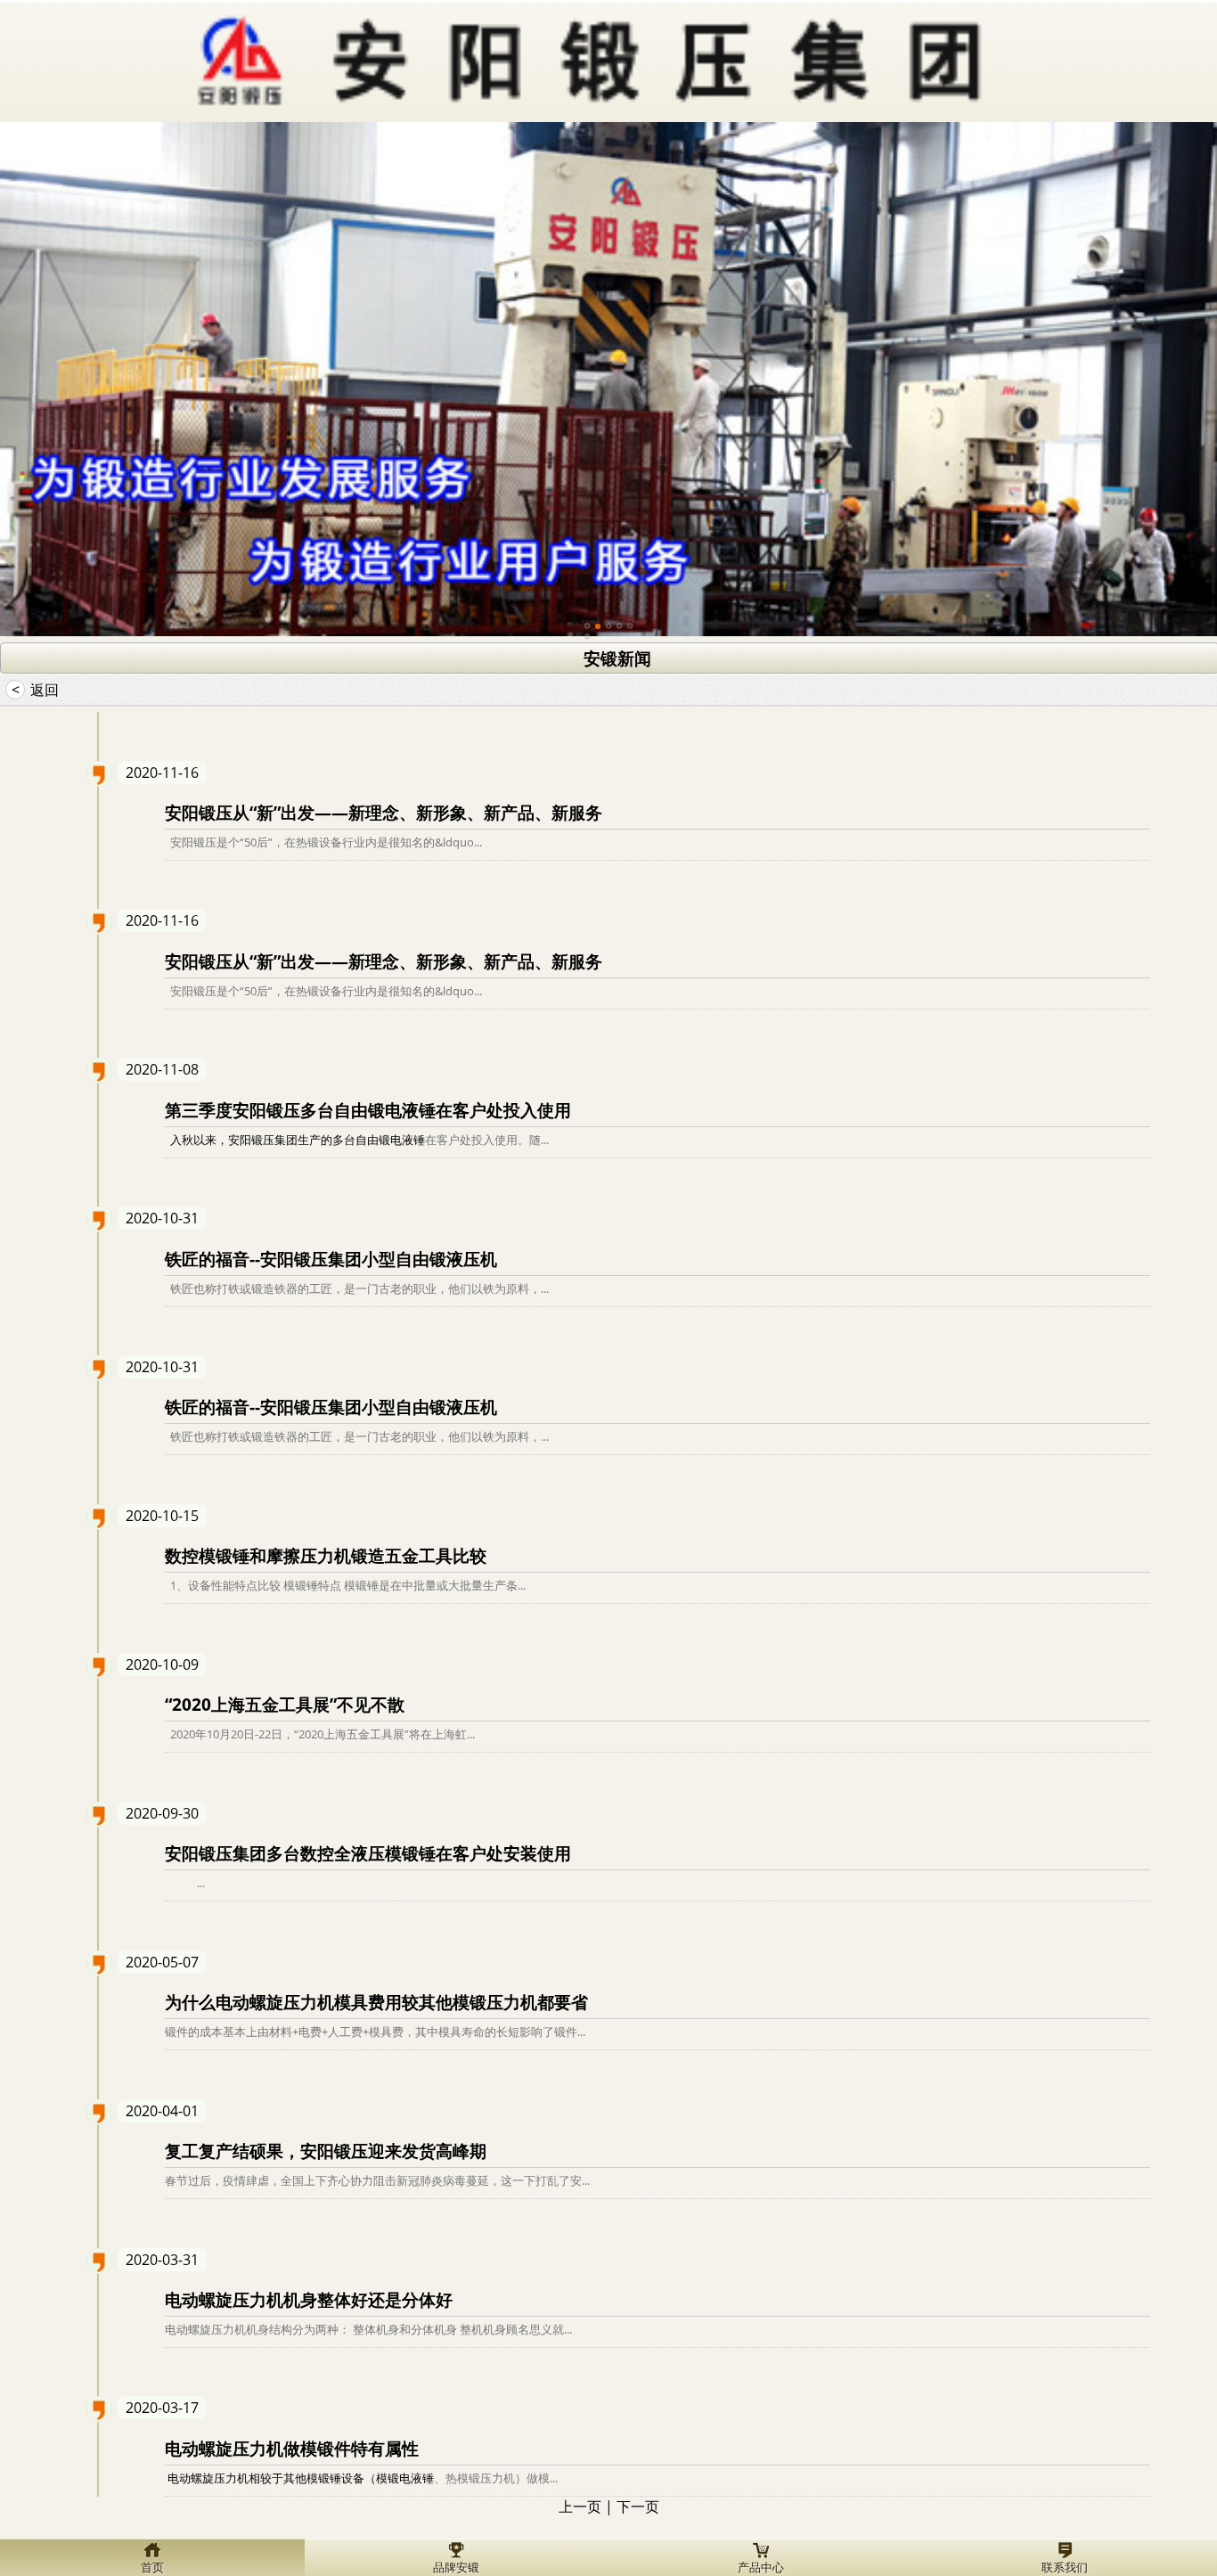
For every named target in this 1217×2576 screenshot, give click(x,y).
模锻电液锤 (405, 2478)
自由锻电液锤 (390, 1140)
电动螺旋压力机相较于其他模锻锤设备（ (270, 2478)
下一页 (638, 2506)
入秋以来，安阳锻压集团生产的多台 (260, 1140)
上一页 (580, 2506)
